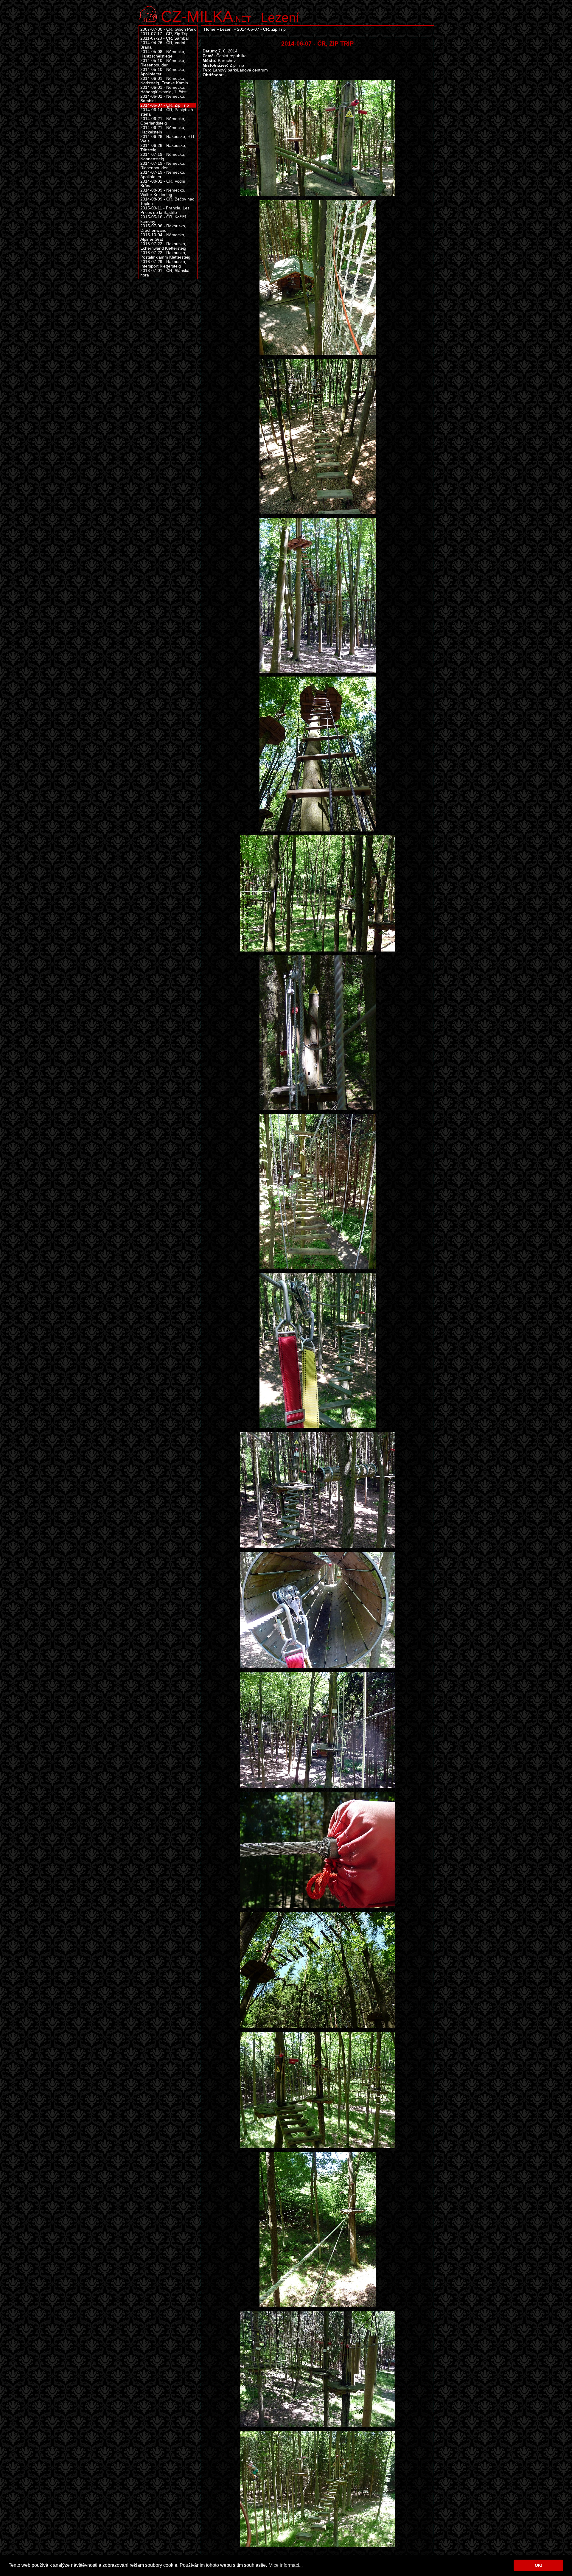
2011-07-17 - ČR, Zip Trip (164, 34)
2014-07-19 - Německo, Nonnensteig (163, 157)
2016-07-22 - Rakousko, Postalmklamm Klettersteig (165, 255)
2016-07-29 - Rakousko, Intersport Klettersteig (163, 264)
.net (206, 16)
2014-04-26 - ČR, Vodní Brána (163, 45)
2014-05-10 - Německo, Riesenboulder (163, 63)
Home (210, 29)
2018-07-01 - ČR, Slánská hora (165, 273)
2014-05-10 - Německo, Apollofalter (163, 72)
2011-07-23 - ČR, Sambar (165, 38)
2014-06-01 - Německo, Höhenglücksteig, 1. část (163, 90)
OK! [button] (539, 2565)
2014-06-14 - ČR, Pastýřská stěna (167, 112)
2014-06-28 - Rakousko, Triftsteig (163, 148)
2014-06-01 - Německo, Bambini (163, 99)
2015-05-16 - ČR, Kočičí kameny (163, 219)
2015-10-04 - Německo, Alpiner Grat (163, 237)
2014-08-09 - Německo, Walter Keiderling (163, 192)
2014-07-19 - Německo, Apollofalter (163, 175)
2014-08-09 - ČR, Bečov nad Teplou (167, 201)
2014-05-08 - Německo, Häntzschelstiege (163, 54)
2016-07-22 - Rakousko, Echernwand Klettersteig (163, 246)
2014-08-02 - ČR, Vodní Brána (163, 184)
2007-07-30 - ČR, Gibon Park (168, 29)
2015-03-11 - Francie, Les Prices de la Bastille (165, 210)
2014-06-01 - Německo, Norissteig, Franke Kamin (164, 81)
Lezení (280, 18)
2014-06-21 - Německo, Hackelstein (163, 130)
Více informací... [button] (286, 2565)
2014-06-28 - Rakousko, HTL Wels (168, 139)
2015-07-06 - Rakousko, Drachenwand (163, 228)
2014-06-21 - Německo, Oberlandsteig (163, 121)
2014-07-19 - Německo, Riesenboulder (163, 166)
